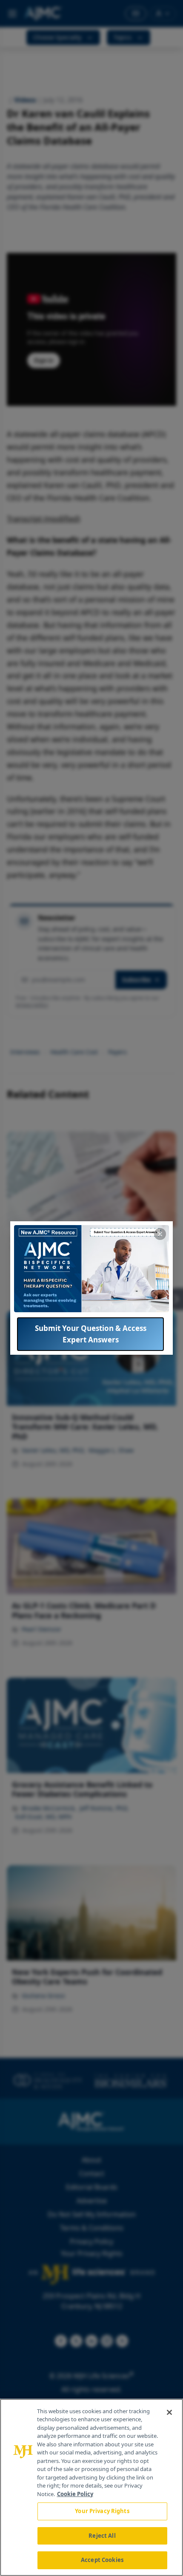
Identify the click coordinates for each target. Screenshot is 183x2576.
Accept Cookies (102, 2560)
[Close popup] (160, 1234)
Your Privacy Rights (102, 2511)
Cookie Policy (75, 2494)
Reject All (102, 2536)
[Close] (169, 2412)
